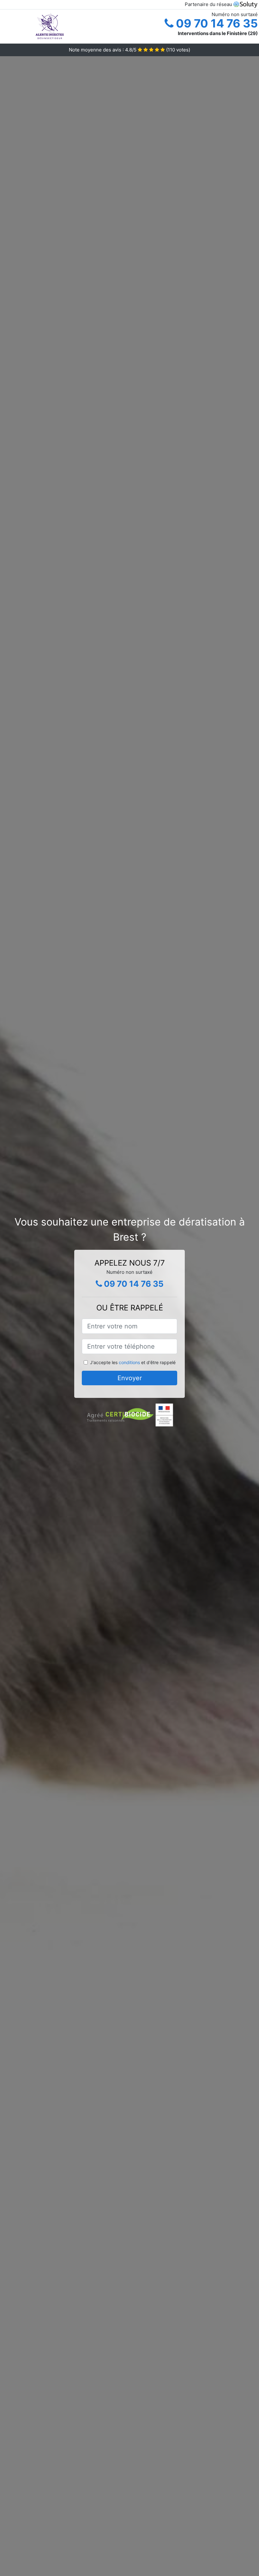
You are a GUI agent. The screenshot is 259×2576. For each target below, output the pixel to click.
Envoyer (130, 1378)
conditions (129, 1362)
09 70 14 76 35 (216, 23)
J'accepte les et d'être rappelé (133, 1362)
